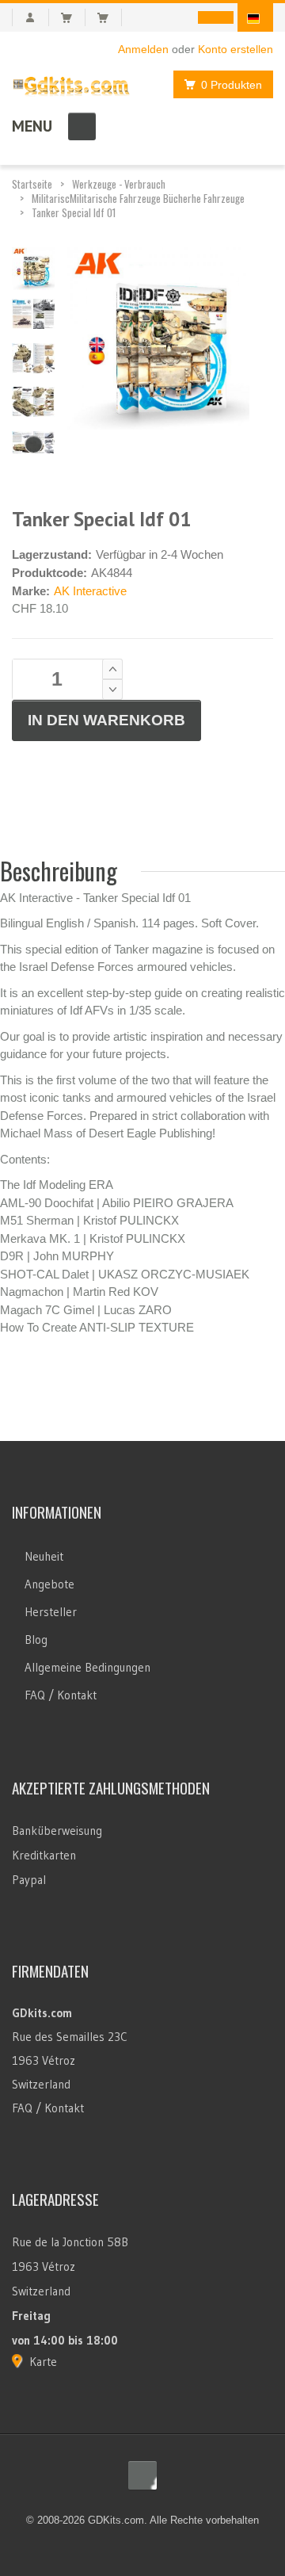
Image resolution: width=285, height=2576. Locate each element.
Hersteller (51, 1612)
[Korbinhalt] (73, 17)
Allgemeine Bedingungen (87, 1667)
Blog (36, 1640)
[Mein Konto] (30, 17)
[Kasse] (110, 17)
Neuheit (44, 1556)
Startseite (32, 184)
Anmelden (143, 49)
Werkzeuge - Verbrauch (119, 184)
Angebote (49, 1584)
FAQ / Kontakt (61, 1695)
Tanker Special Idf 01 (74, 212)
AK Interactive (90, 591)
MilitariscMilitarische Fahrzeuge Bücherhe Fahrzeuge (138, 198)
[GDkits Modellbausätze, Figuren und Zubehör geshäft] (71, 83)
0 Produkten (232, 85)
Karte (43, 2362)
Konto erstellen (236, 49)
